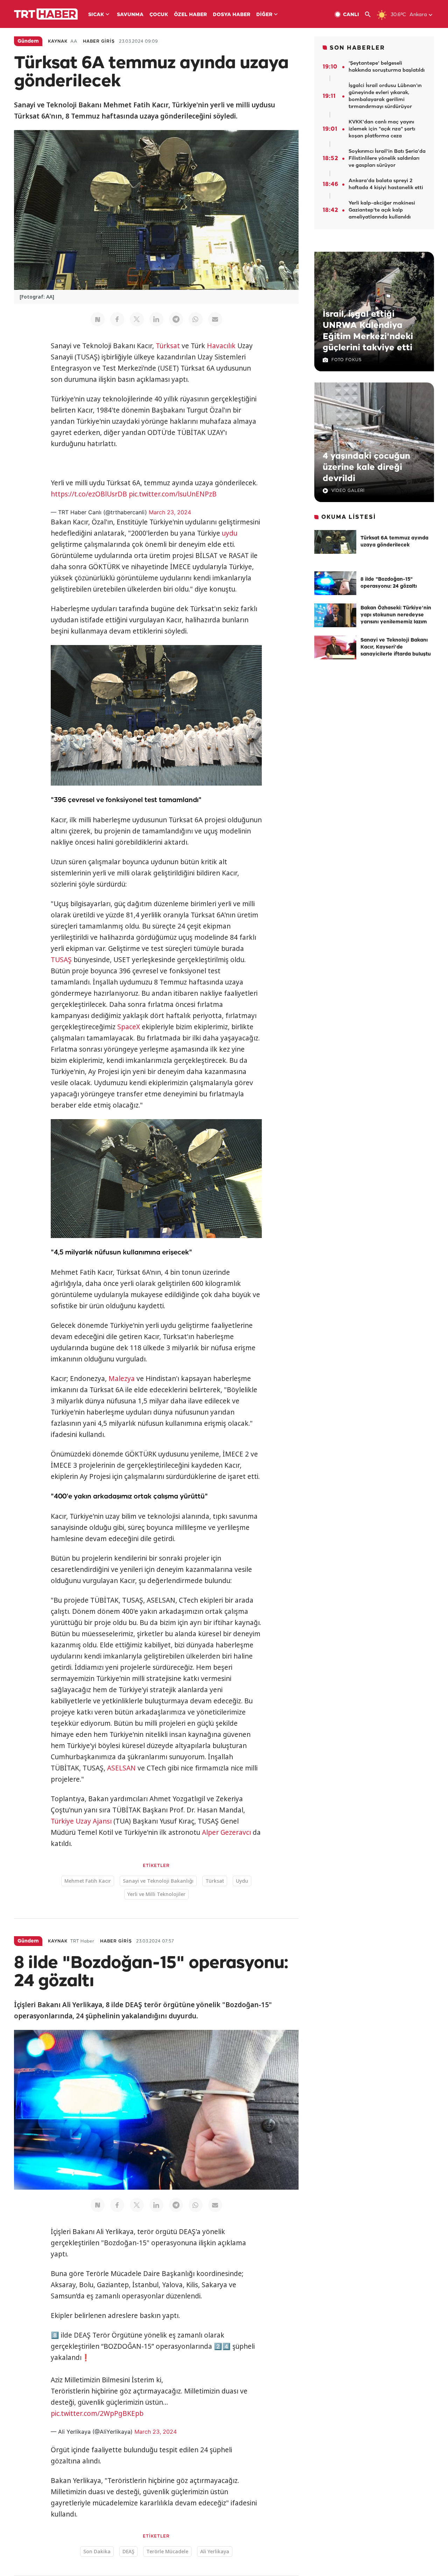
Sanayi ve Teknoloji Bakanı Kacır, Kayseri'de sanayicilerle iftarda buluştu (396, 647)
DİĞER (264, 15)
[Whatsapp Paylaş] (196, 319)
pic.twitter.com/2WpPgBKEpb (97, 2413)
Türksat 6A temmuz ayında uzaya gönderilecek (394, 542)
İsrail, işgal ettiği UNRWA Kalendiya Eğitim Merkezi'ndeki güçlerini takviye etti (368, 331)
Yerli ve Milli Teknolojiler (156, 1894)
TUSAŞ (61, 960)
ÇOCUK (159, 15)
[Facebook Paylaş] (117, 319)
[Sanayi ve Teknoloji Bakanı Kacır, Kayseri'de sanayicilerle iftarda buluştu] (335, 647)
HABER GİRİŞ (99, 41)
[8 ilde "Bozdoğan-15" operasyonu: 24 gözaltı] (335, 583)
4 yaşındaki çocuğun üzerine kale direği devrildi (366, 467)
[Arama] (370, 15)
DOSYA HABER (232, 15)
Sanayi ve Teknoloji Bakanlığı (158, 1881)
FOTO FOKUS (346, 360)
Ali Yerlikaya (215, 2551)
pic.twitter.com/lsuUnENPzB (173, 494)
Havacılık (221, 346)
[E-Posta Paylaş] (215, 319)
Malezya (122, 1379)
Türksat (168, 346)
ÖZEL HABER (190, 15)
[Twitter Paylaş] (137, 319)
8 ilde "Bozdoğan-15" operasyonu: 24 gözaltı (389, 583)
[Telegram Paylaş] (176, 319)
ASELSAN (121, 1768)
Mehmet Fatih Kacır (88, 1881)
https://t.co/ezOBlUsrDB (89, 494)
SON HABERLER (357, 48)
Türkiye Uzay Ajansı (81, 1821)
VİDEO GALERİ (348, 491)
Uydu (242, 1881)
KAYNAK (58, 41)
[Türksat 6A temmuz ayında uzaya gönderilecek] (335, 542)
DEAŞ (128, 2551)
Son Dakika (97, 2551)
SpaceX (129, 1027)
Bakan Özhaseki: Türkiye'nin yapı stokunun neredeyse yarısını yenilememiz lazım (396, 615)
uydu (230, 533)
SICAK (96, 15)
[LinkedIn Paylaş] (156, 319)
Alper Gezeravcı (226, 1832)
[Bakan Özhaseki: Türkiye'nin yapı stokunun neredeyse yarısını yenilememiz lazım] (335, 615)
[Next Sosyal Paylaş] (98, 319)
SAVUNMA (130, 15)
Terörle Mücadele (167, 2551)
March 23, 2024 (170, 512)
